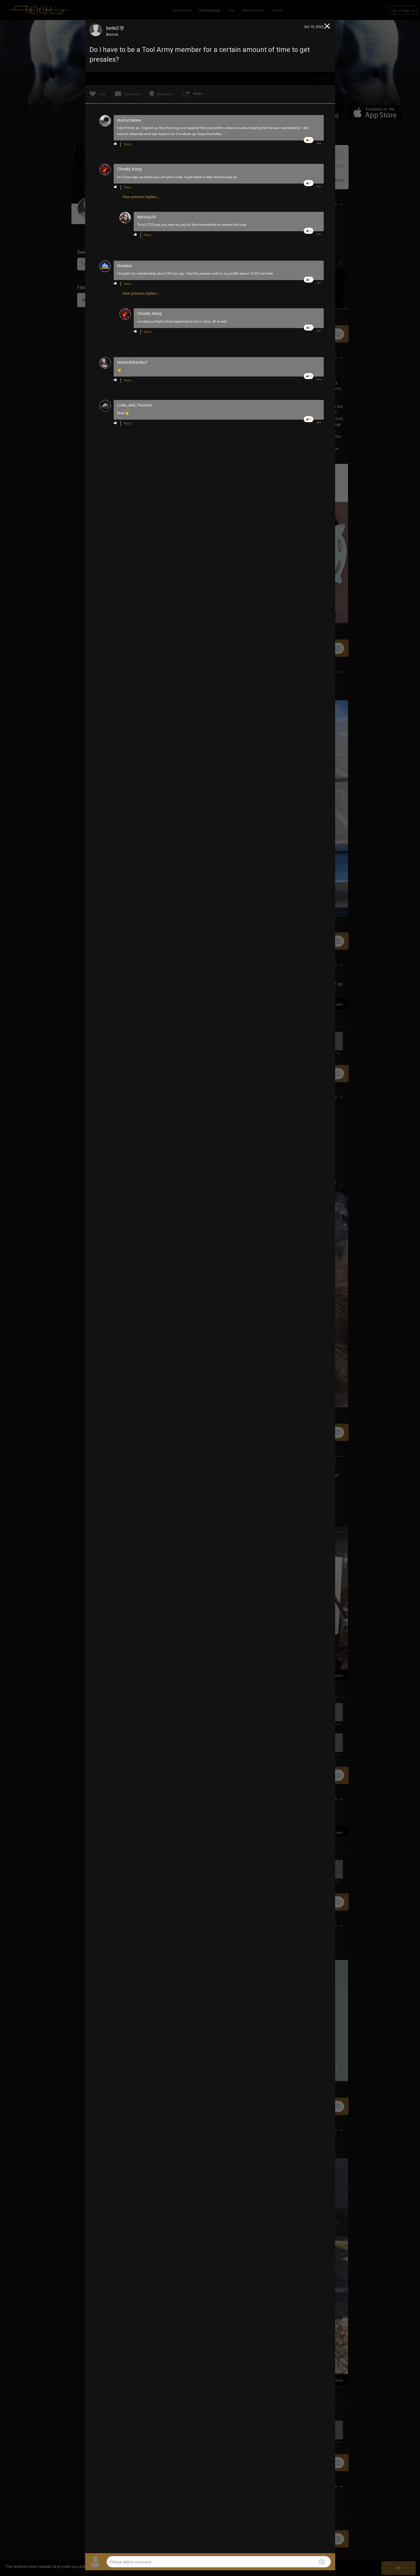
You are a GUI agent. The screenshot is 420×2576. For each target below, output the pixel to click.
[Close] (327, 27)
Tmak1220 (145, 225)
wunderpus (146, 321)
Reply (128, 144)
